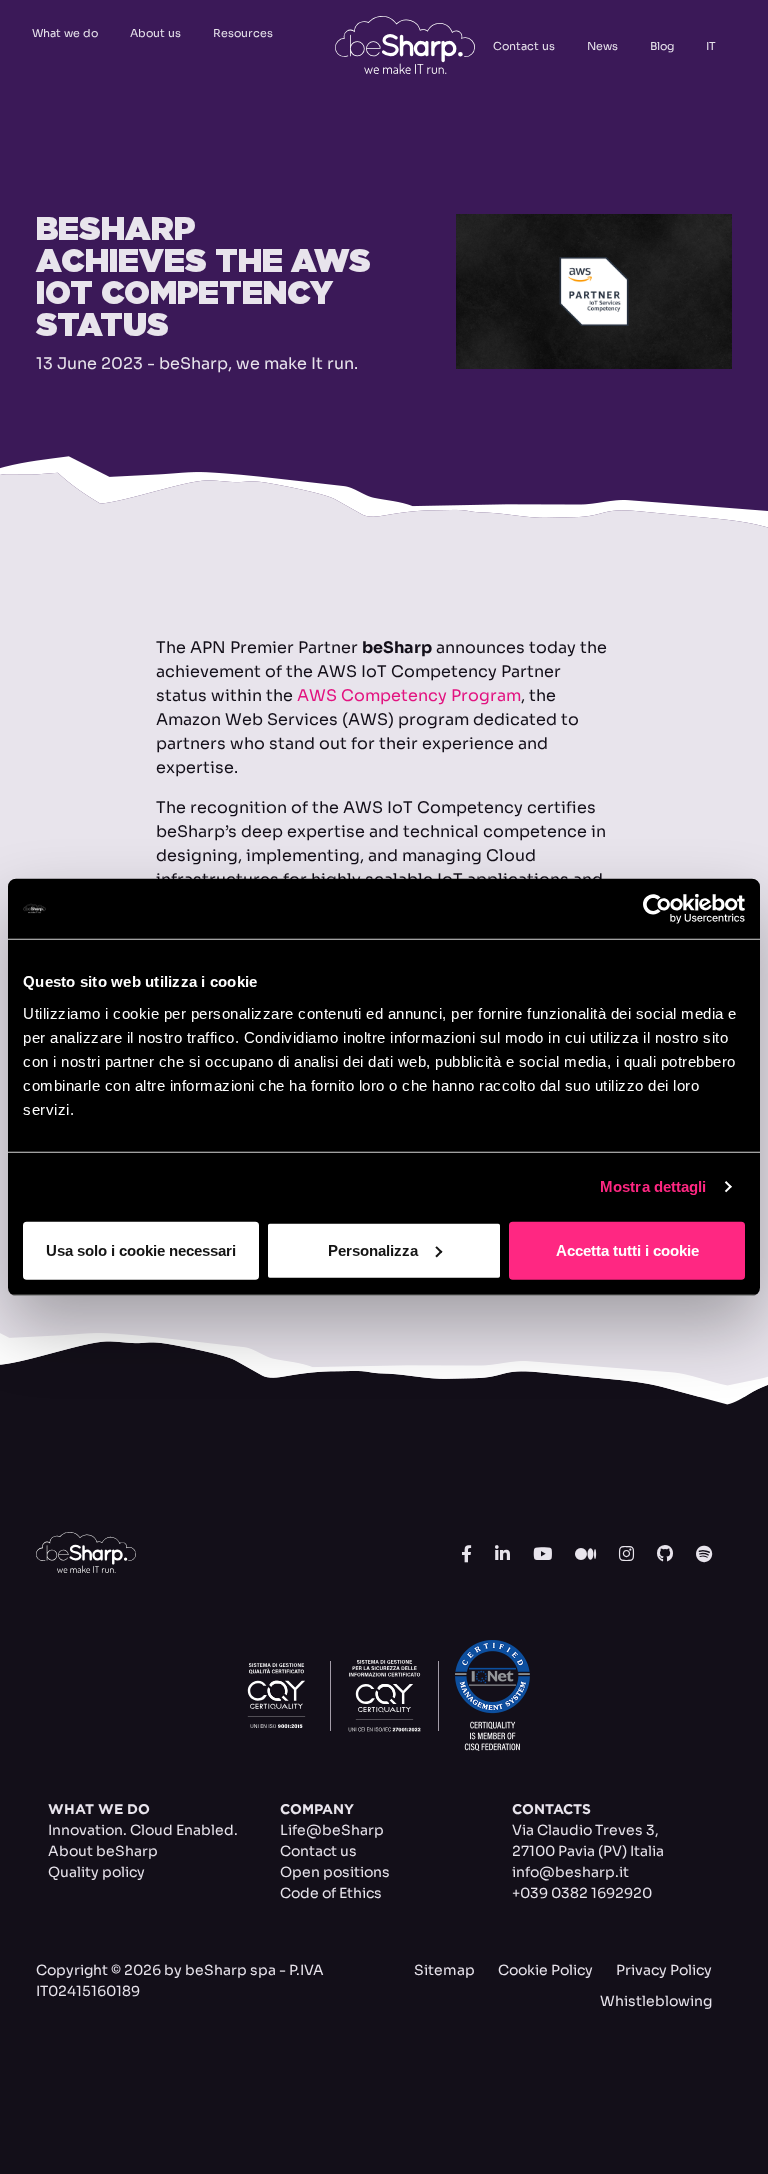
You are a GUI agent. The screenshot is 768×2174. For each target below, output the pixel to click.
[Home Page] (405, 45)
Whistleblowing (656, 2001)
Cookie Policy (545, 1970)
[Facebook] (466, 1555)
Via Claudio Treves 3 (583, 1830)
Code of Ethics (331, 1893)
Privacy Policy (664, 1970)
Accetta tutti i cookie (627, 1249)
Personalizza (373, 1249)
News (602, 46)
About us (155, 33)
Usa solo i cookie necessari (141, 1249)
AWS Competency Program (409, 695)
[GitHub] (665, 1555)
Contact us (524, 46)
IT (711, 46)
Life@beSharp (332, 1830)
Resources (243, 33)
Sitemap (444, 1970)
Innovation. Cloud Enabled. (143, 1830)
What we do (65, 33)
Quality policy (96, 1872)
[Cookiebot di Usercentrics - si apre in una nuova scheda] (657, 909)
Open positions (335, 1872)
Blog (662, 46)
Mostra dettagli (653, 1186)
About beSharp (103, 1851)
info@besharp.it (570, 1872)
